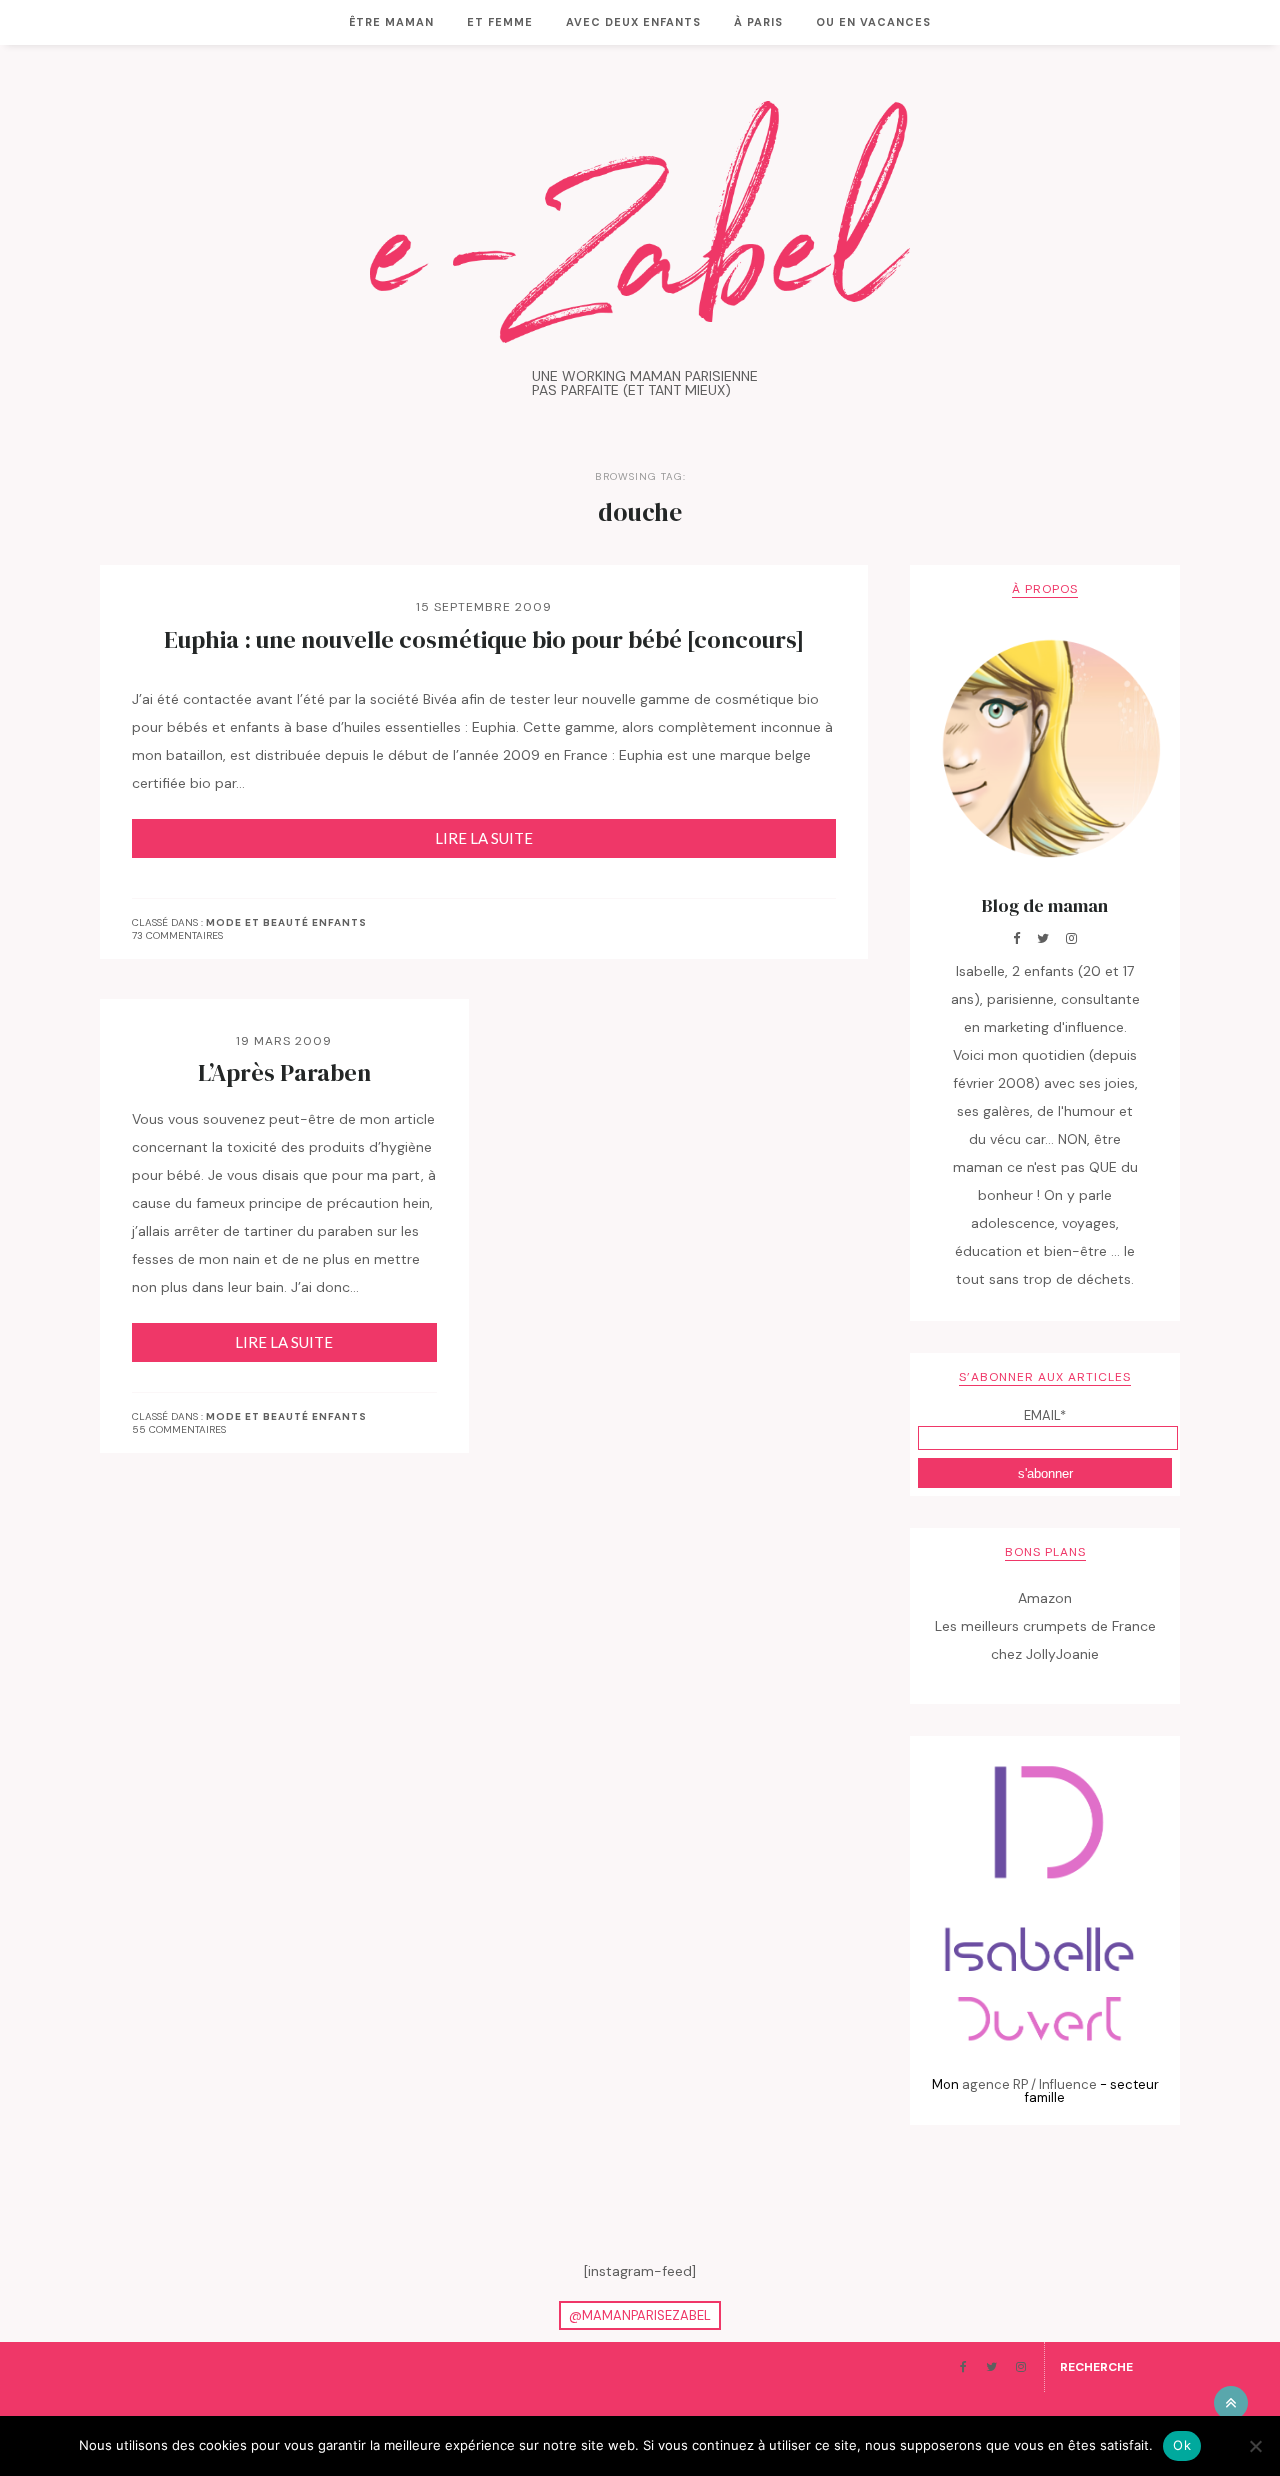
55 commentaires (179, 1429)
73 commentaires (177, 935)
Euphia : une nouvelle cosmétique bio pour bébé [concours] (484, 640)
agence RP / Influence (1029, 2084)
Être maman (391, 22)
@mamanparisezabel (640, 2315)
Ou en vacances (873, 22)
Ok (1182, 2445)
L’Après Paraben (284, 1073)
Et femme (500, 22)
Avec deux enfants (633, 22)
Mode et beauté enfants (286, 923)
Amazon (1045, 1598)
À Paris (758, 22)
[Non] (1255, 2446)
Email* (1045, 1415)
